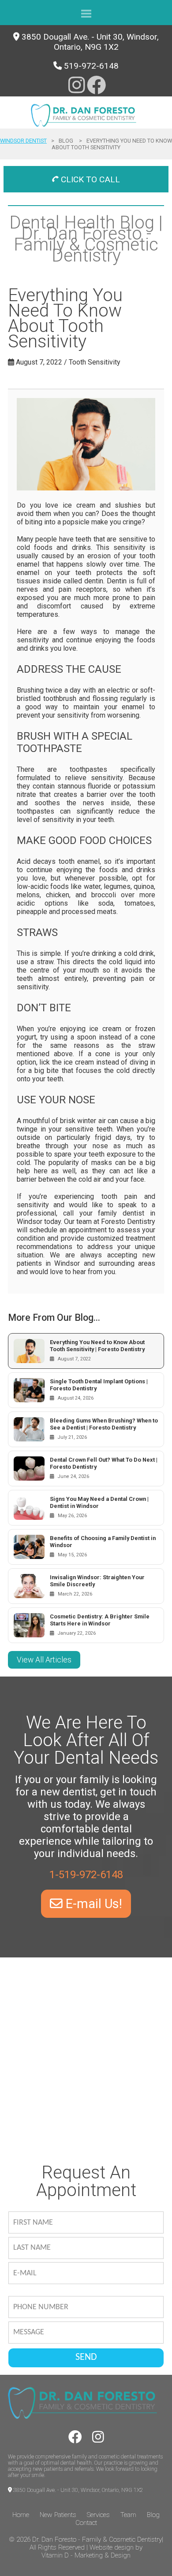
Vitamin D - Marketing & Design (86, 2555)
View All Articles (44, 1660)
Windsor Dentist (23, 141)
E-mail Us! (92, 1904)
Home (21, 2515)
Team (128, 2515)
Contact (86, 2523)
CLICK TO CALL (89, 179)
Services (98, 2515)
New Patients (58, 2515)
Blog (153, 2515)
